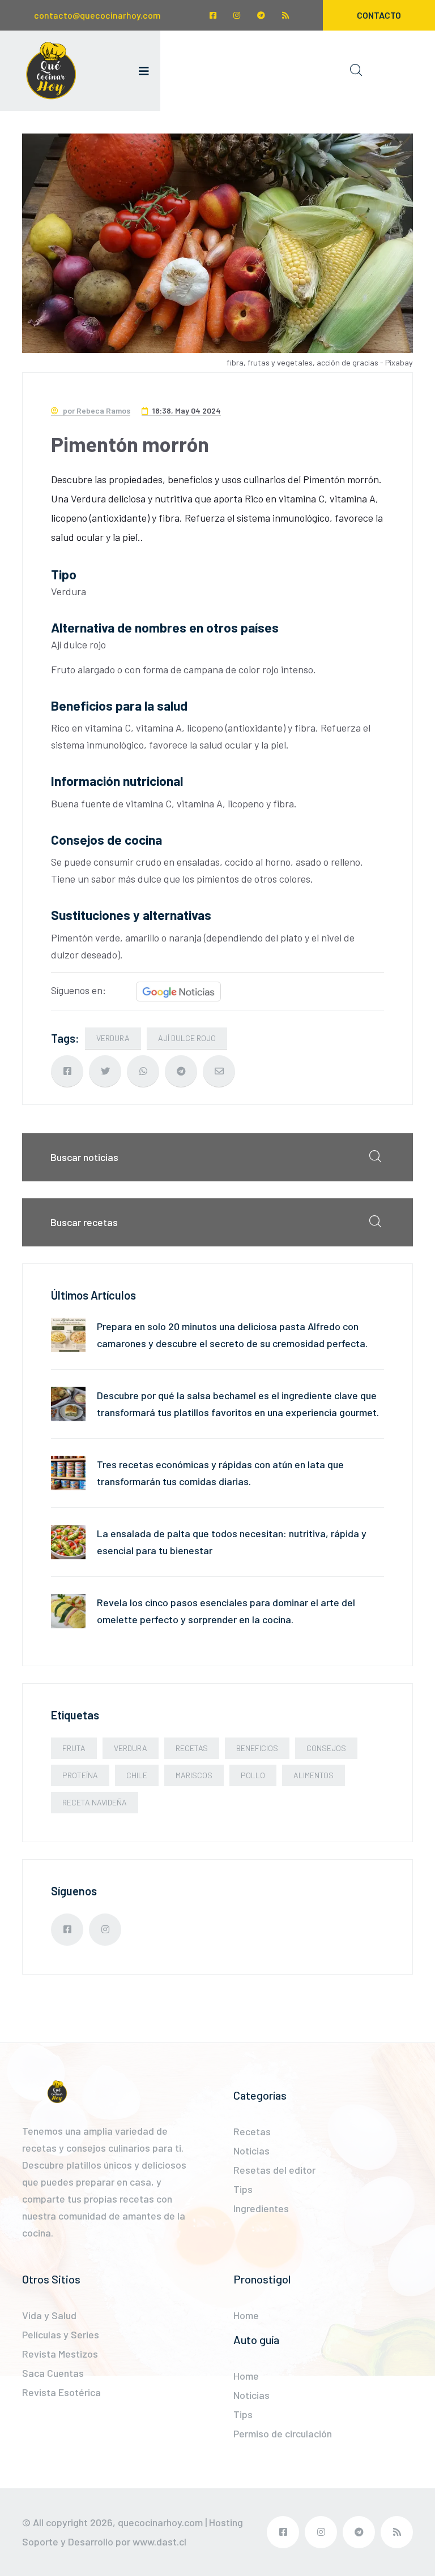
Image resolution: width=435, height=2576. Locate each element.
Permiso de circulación (283, 2433)
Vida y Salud (49, 2315)
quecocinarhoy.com (160, 2522)
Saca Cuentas (53, 2373)
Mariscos (194, 1775)
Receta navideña (95, 1802)
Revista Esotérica (61, 2392)
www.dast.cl (159, 2541)
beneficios (257, 1748)
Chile (137, 1775)
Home (246, 2315)
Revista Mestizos (60, 2354)
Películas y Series (61, 2334)
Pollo (253, 1775)
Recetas (192, 1748)
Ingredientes (261, 2208)
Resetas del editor (274, 2170)
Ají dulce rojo (187, 1038)
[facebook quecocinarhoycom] (213, 15)
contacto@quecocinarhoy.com (97, 15)
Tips (243, 2189)
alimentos (314, 1775)
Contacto (379, 15)
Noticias (251, 2151)
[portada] (51, 71)
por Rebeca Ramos (96, 410)
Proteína (80, 1775)
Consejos (326, 1748)
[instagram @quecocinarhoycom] (237, 15)
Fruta (74, 1748)
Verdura (113, 1038)
